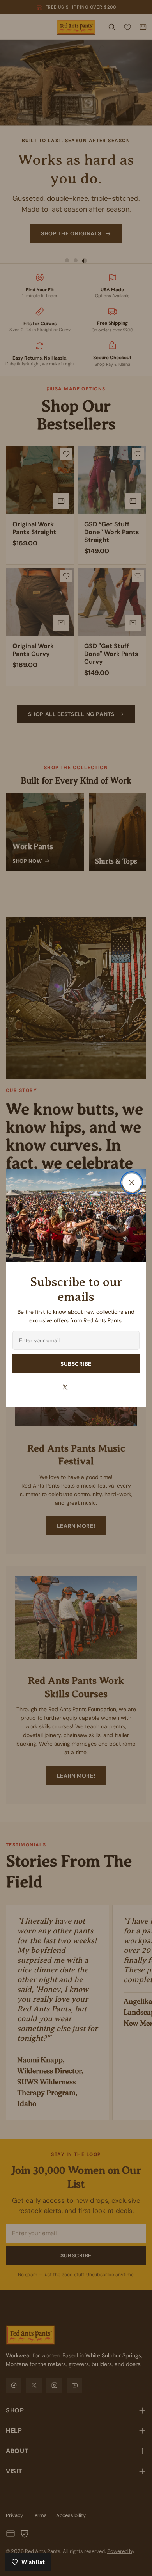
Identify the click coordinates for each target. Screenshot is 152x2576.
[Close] (132, 1183)
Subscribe (76, 1364)
